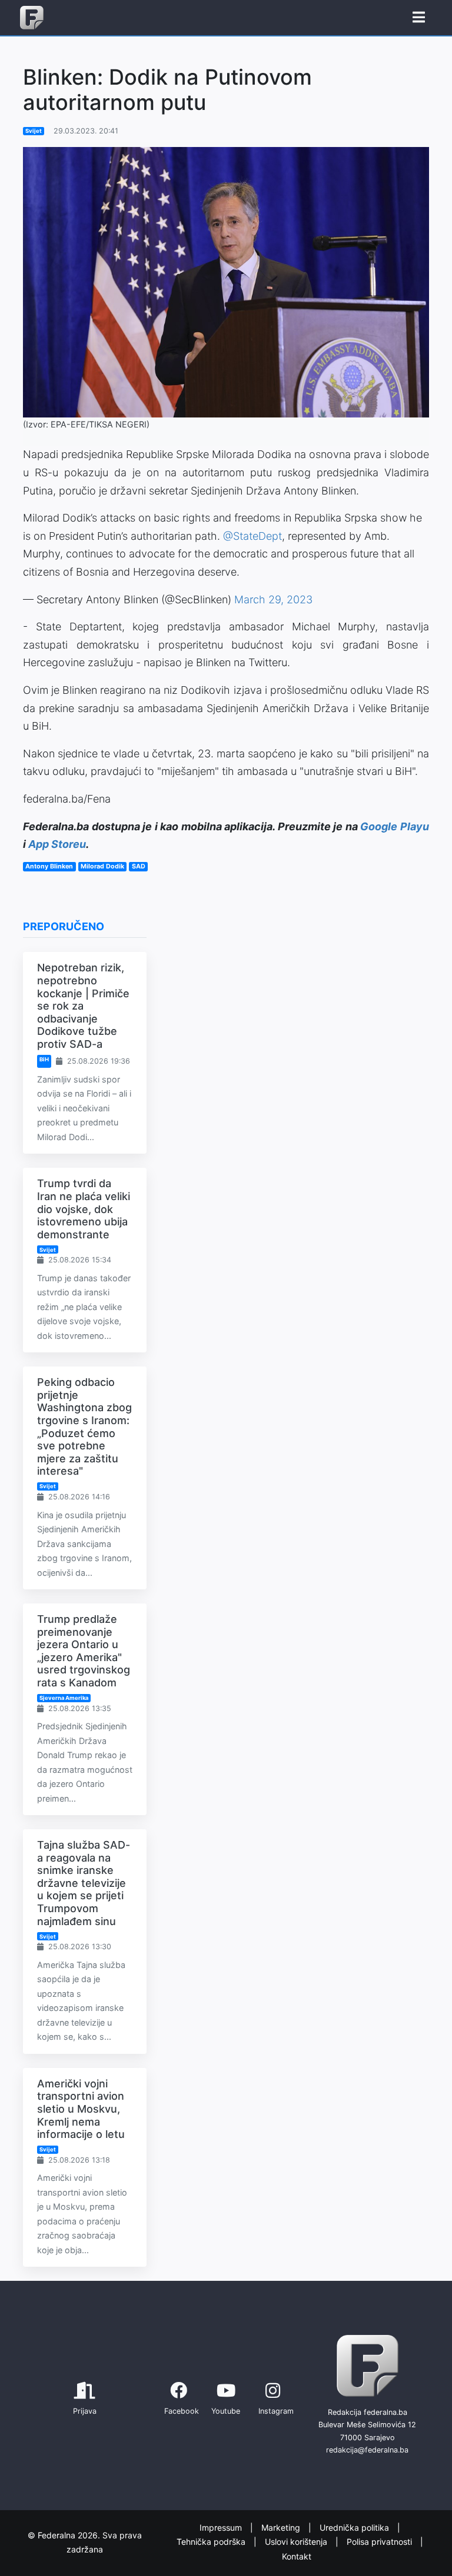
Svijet (34, 131)
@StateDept (252, 536)
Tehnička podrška (212, 2542)
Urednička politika (355, 2527)
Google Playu (395, 826)
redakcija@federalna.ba (367, 2450)
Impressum (222, 2527)
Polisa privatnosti (380, 2542)
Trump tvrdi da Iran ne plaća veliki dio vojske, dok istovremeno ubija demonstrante (84, 1209)
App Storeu (57, 844)
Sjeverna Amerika (64, 1698)
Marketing (282, 2527)
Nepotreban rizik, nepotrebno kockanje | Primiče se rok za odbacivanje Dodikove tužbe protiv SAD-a (83, 1006)
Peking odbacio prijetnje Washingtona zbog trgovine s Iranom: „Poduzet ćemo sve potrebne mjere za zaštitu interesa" (84, 1426)
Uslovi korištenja (297, 2542)
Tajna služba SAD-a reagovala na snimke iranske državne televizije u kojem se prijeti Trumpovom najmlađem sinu (84, 1883)
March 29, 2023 (273, 599)
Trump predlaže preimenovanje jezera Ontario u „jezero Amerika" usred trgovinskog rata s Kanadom (84, 1651)
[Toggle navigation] (419, 18)
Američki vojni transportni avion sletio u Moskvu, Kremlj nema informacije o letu (81, 2109)
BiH (44, 1059)
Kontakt (297, 2556)
